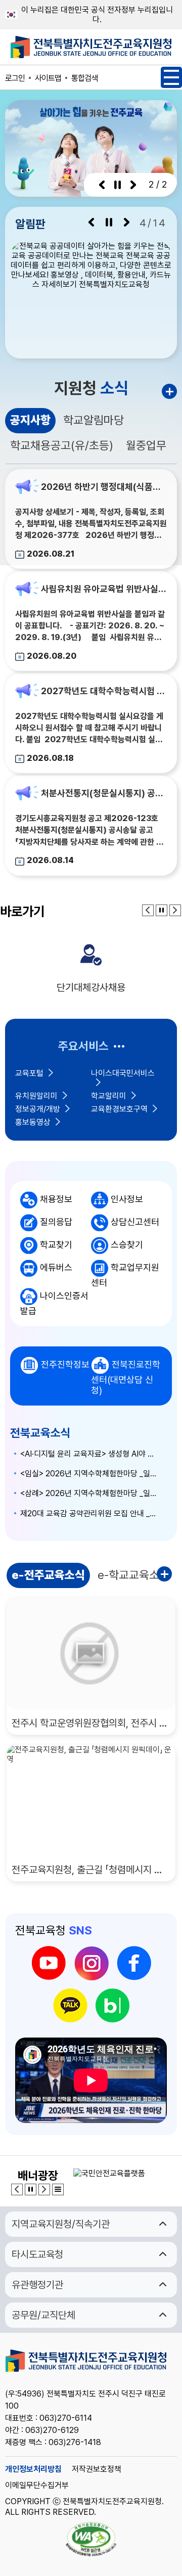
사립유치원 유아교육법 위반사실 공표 (104, 589)
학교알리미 (109, 1096)
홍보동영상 (33, 1122)
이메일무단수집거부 (37, 2485)
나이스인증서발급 (54, 1303)
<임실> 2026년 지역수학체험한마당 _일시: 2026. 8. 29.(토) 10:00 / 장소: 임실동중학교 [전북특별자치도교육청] (91, 1474)
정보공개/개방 (38, 1109)
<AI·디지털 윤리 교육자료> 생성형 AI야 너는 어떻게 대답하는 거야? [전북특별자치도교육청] (91, 1454)
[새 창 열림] (91, 297)
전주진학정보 (65, 1364)
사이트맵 (48, 78)
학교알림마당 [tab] (94, 420)
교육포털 (29, 1073)
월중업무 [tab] (146, 445)
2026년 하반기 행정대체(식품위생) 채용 (104, 487)
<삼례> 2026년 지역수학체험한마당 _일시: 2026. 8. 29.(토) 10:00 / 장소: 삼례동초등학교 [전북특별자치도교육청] (91, 1493)
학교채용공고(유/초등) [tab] (62, 445)
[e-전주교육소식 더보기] (167, 1576)
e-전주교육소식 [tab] (48, 1575)
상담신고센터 (135, 1222)
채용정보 (56, 1199)
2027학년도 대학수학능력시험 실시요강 (104, 691)
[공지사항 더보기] (169, 391)
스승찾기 (127, 1245)
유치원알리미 (36, 1096)
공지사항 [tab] (30, 420)
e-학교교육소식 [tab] (133, 1575)
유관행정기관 (37, 2285)
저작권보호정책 (97, 2469)
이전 (102, 185)
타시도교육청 (37, 2254)
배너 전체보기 (58, 2189)
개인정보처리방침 (33, 2469)
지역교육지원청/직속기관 (61, 2224)
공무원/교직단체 (43, 2315)
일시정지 (118, 185)
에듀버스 (56, 1267)
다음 (133, 185)
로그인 (15, 78)
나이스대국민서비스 (123, 1073)
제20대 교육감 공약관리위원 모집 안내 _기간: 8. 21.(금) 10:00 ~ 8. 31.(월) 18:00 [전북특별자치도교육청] (91, 1513)
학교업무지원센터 (125, 1275)
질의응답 (56, 1222)
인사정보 (127, 1199)
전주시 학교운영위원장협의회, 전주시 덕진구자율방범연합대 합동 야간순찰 (91, 1723)
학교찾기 (56, 1245)
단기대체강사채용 (91, 987)
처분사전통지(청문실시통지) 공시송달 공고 (104, 794)
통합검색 (84, 78)
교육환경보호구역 (119, 1109)
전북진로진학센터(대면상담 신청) (126, 1377)
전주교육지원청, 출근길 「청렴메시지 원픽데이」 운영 (91, 1870)
